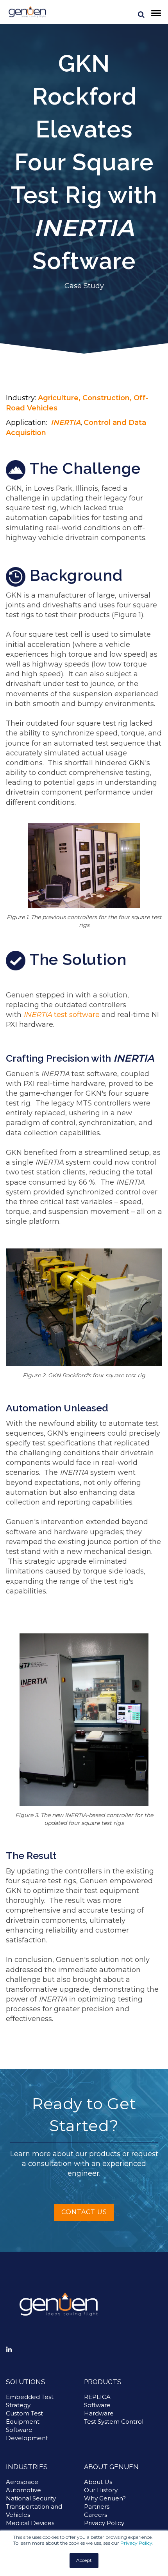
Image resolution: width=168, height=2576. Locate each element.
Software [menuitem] (97, 2405)
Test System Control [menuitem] (114, 2422)
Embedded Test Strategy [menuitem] (30, 2401)
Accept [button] (84, 2560)
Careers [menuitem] (96, 2515)
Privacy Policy (136, 2543)
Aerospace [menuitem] (22, 2482)
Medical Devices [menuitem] (30, 2523)
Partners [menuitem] (97, 2506)
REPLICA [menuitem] (97, 2397)
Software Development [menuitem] (27, 2434)
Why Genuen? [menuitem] (105, 2498)
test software (62, 1015)
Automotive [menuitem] (23, 2490)
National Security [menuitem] (31, 2498)
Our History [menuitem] (101, 2490)
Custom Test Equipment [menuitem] (24, 2417)
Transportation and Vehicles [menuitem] (34, 2511)
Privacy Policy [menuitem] (104, 2523)
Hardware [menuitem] (99, 2413)
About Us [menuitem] (98, 2482)
